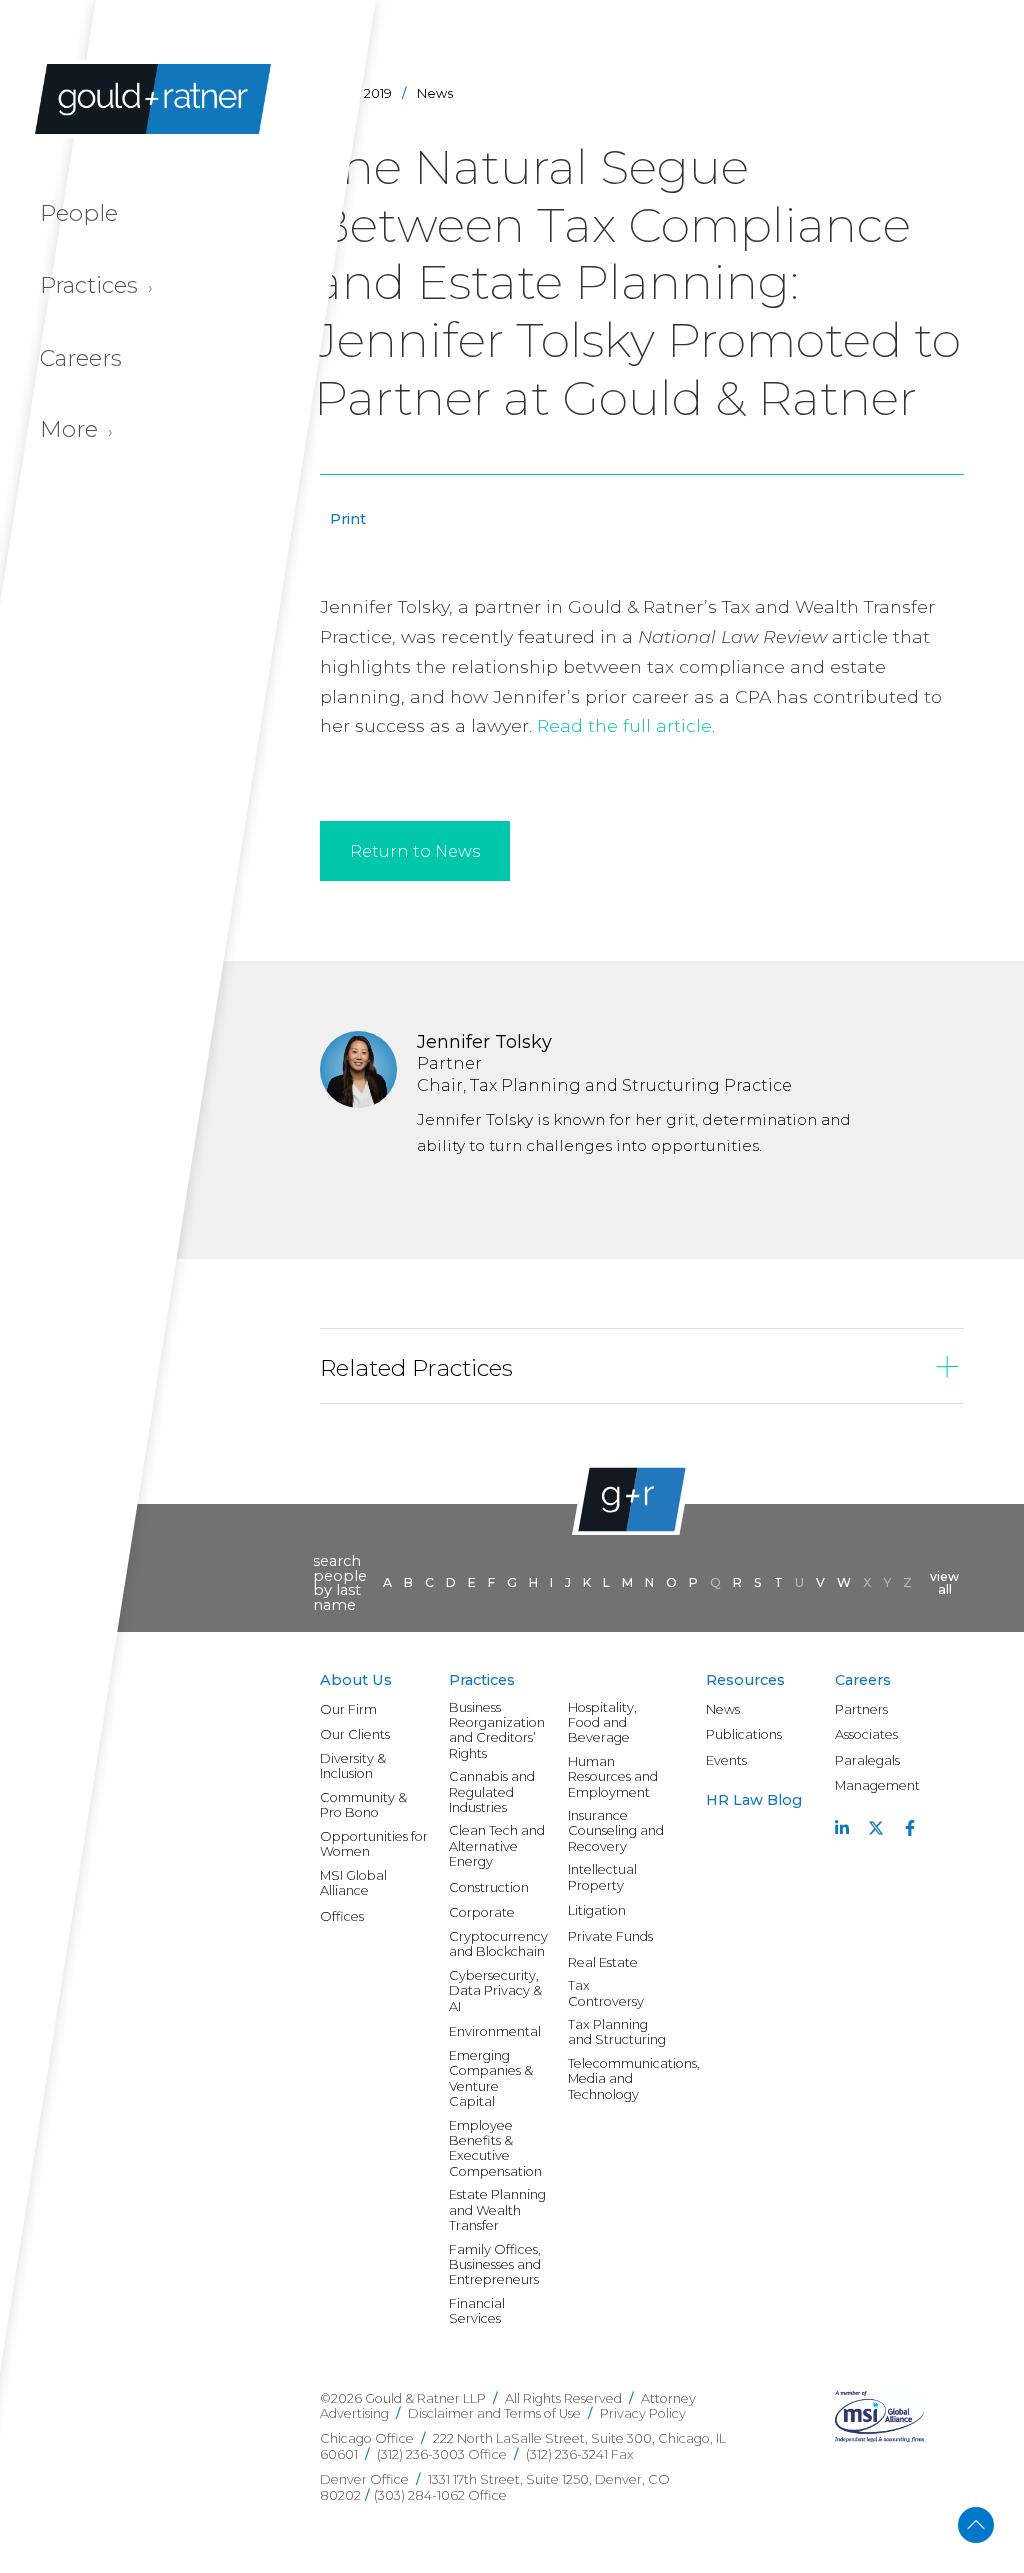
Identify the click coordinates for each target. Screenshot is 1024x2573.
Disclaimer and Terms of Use (494, 2413)
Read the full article (624, 725)
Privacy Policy (643, 2413)
